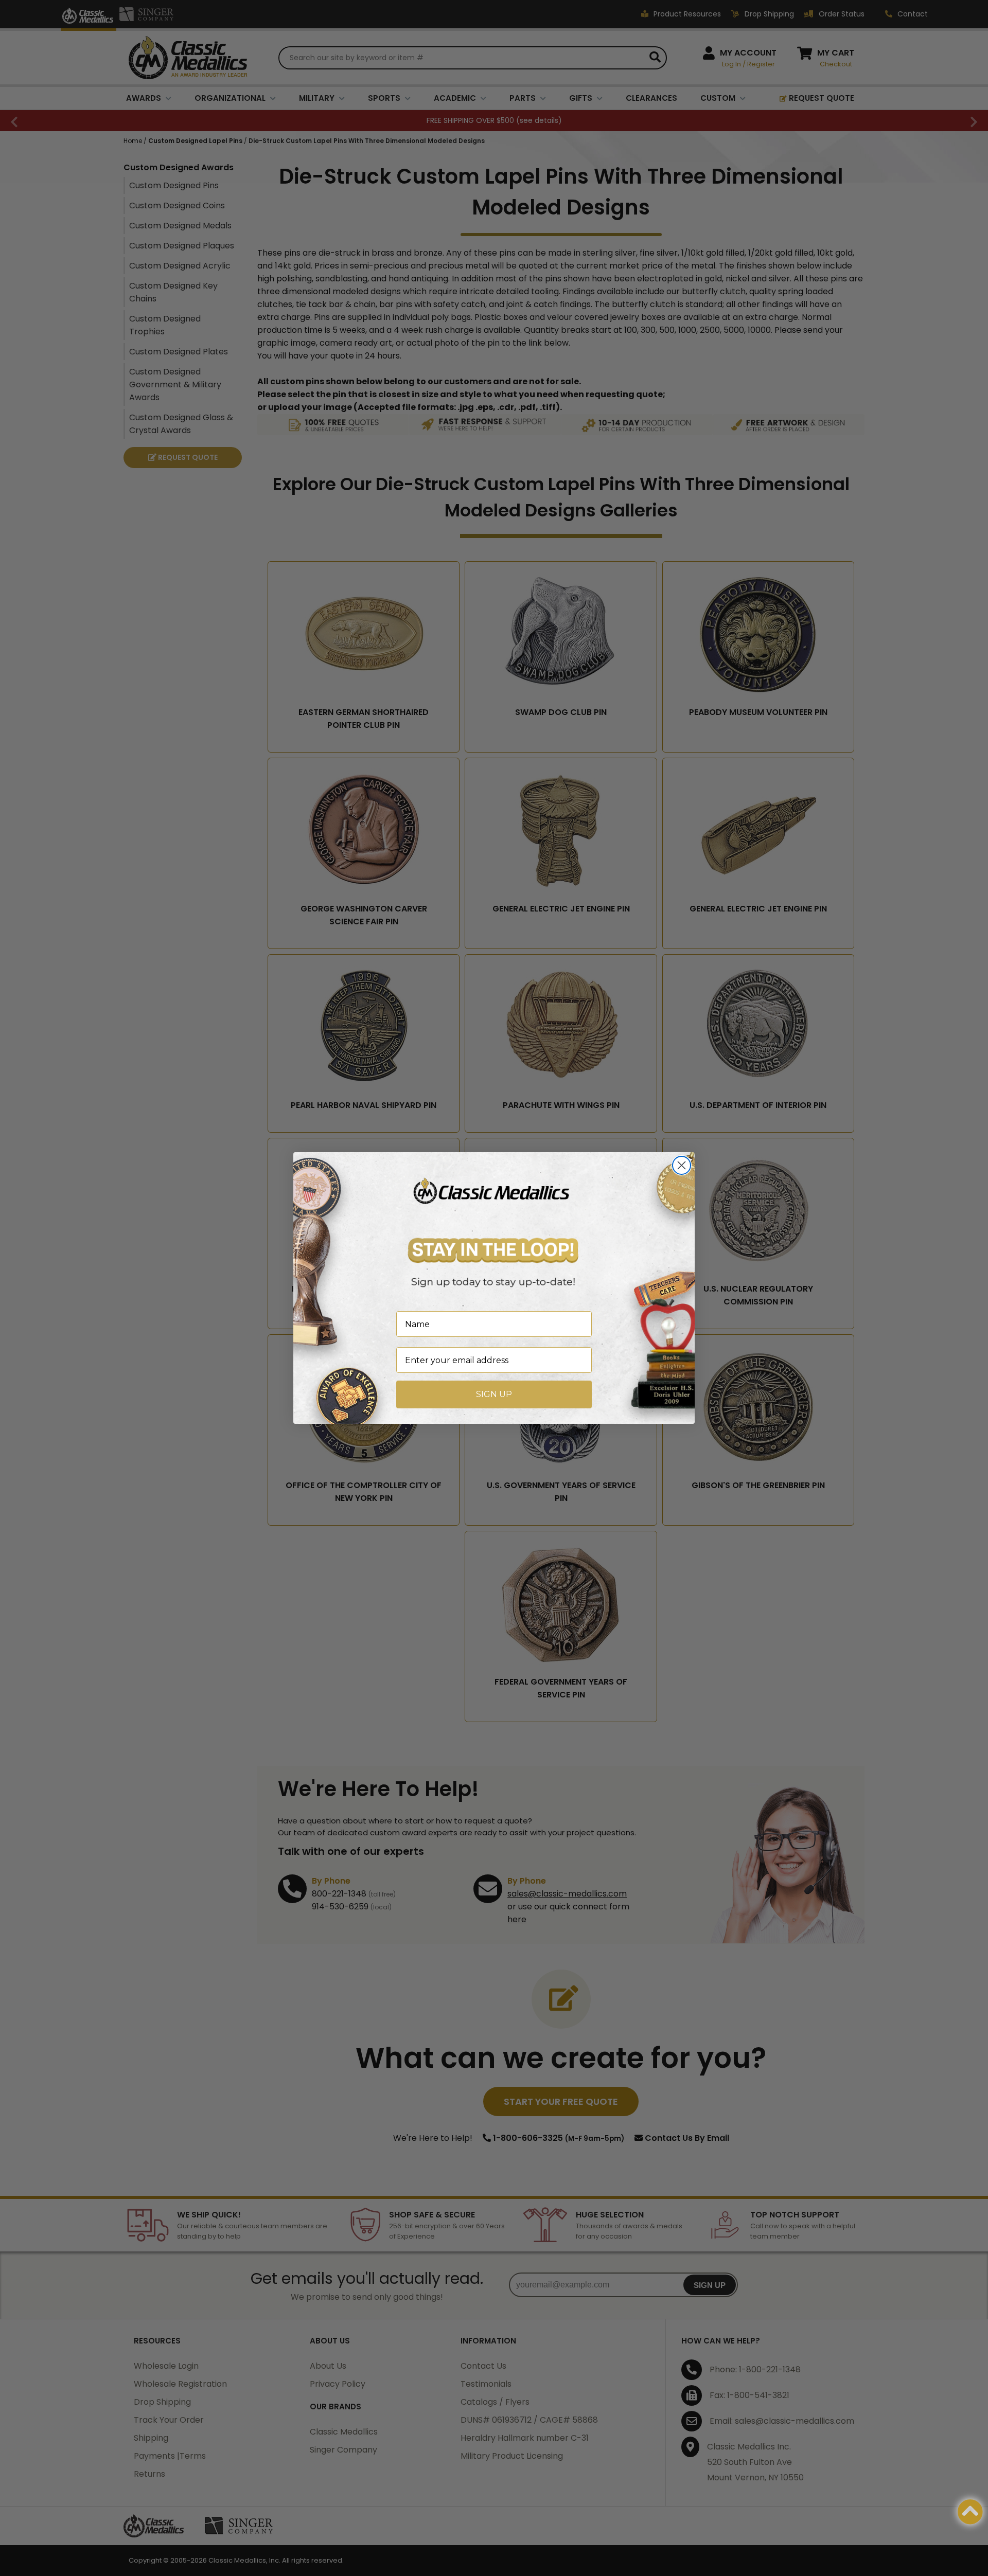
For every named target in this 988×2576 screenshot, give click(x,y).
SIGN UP (494, 1394)
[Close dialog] (682, 1165)
